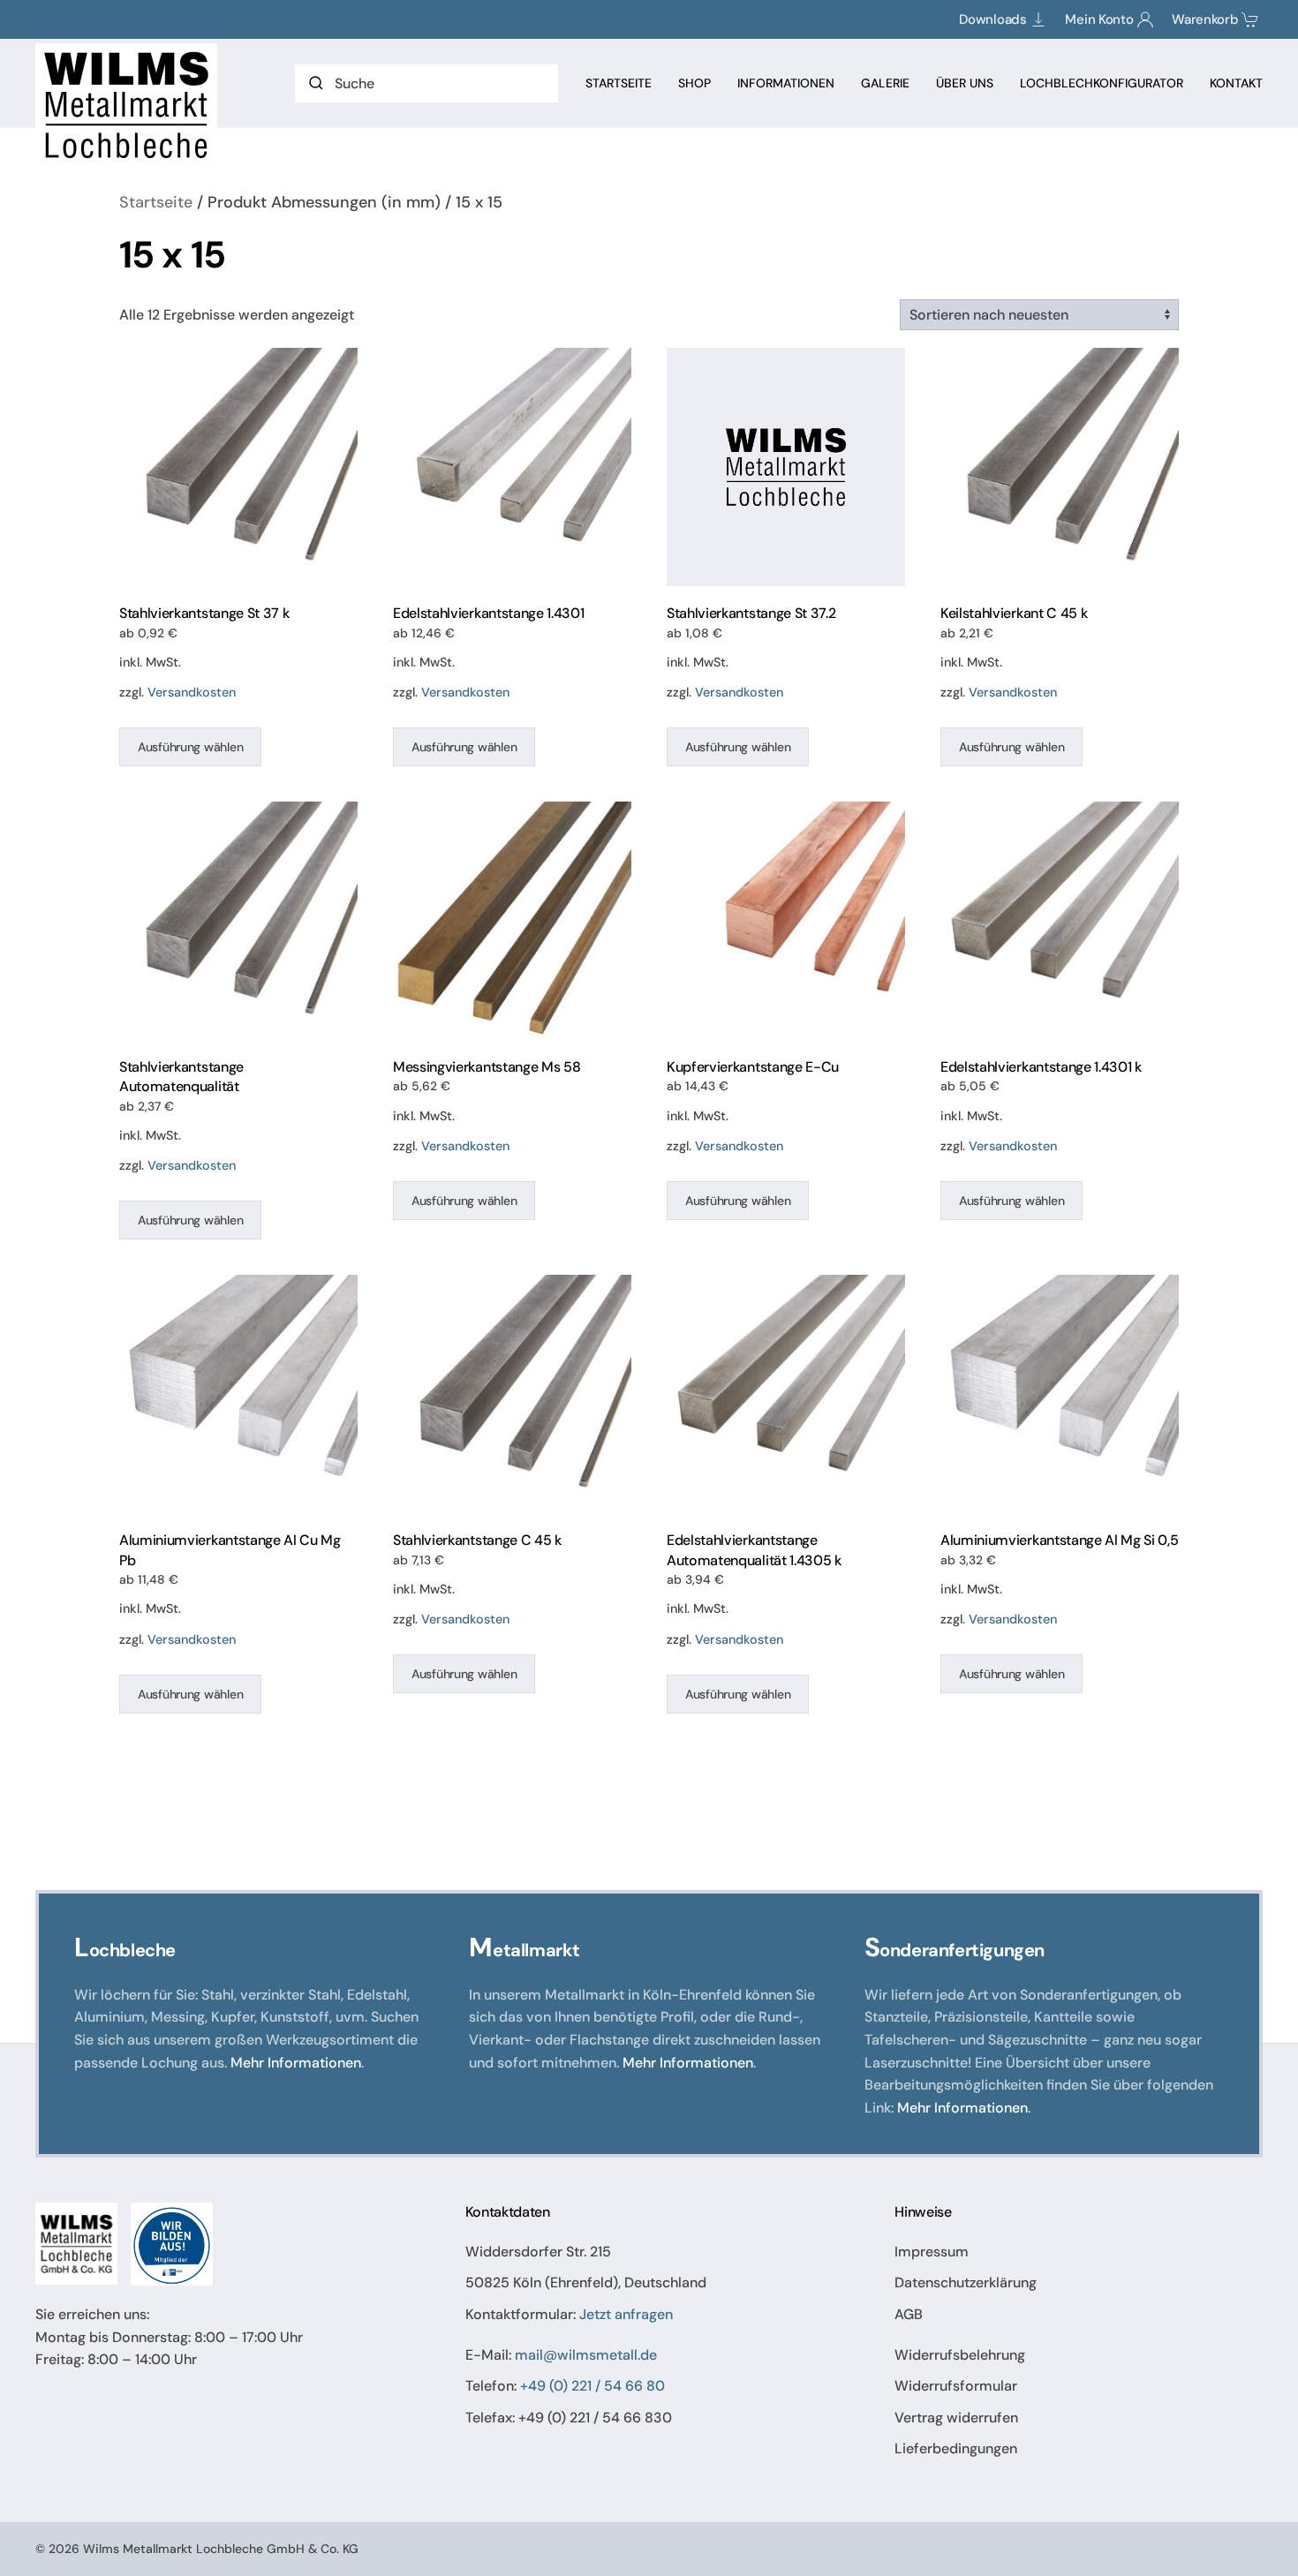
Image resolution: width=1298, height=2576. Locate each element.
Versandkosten (192, 692)
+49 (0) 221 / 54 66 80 (592, 2386)
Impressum (932, 2252)
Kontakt (1236, 83)
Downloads (992, 19)
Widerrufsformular (956, 2386)
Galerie (885, 83)
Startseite (619, 83)
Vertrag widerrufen (956, 2418)
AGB (909, 2314)
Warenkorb (1205, 19)
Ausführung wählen (190, 747)
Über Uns (965, 83)
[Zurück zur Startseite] (129, 105)
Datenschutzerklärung (966, 2282)
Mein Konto (1099, 19)
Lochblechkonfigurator (1102, 83)
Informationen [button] (786, 83)
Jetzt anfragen (626, 2314)
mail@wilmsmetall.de (586, 2355)
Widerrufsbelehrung (960, 2355)
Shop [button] (694, 83)
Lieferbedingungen (956, 2448)
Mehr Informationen (296, 2063)
